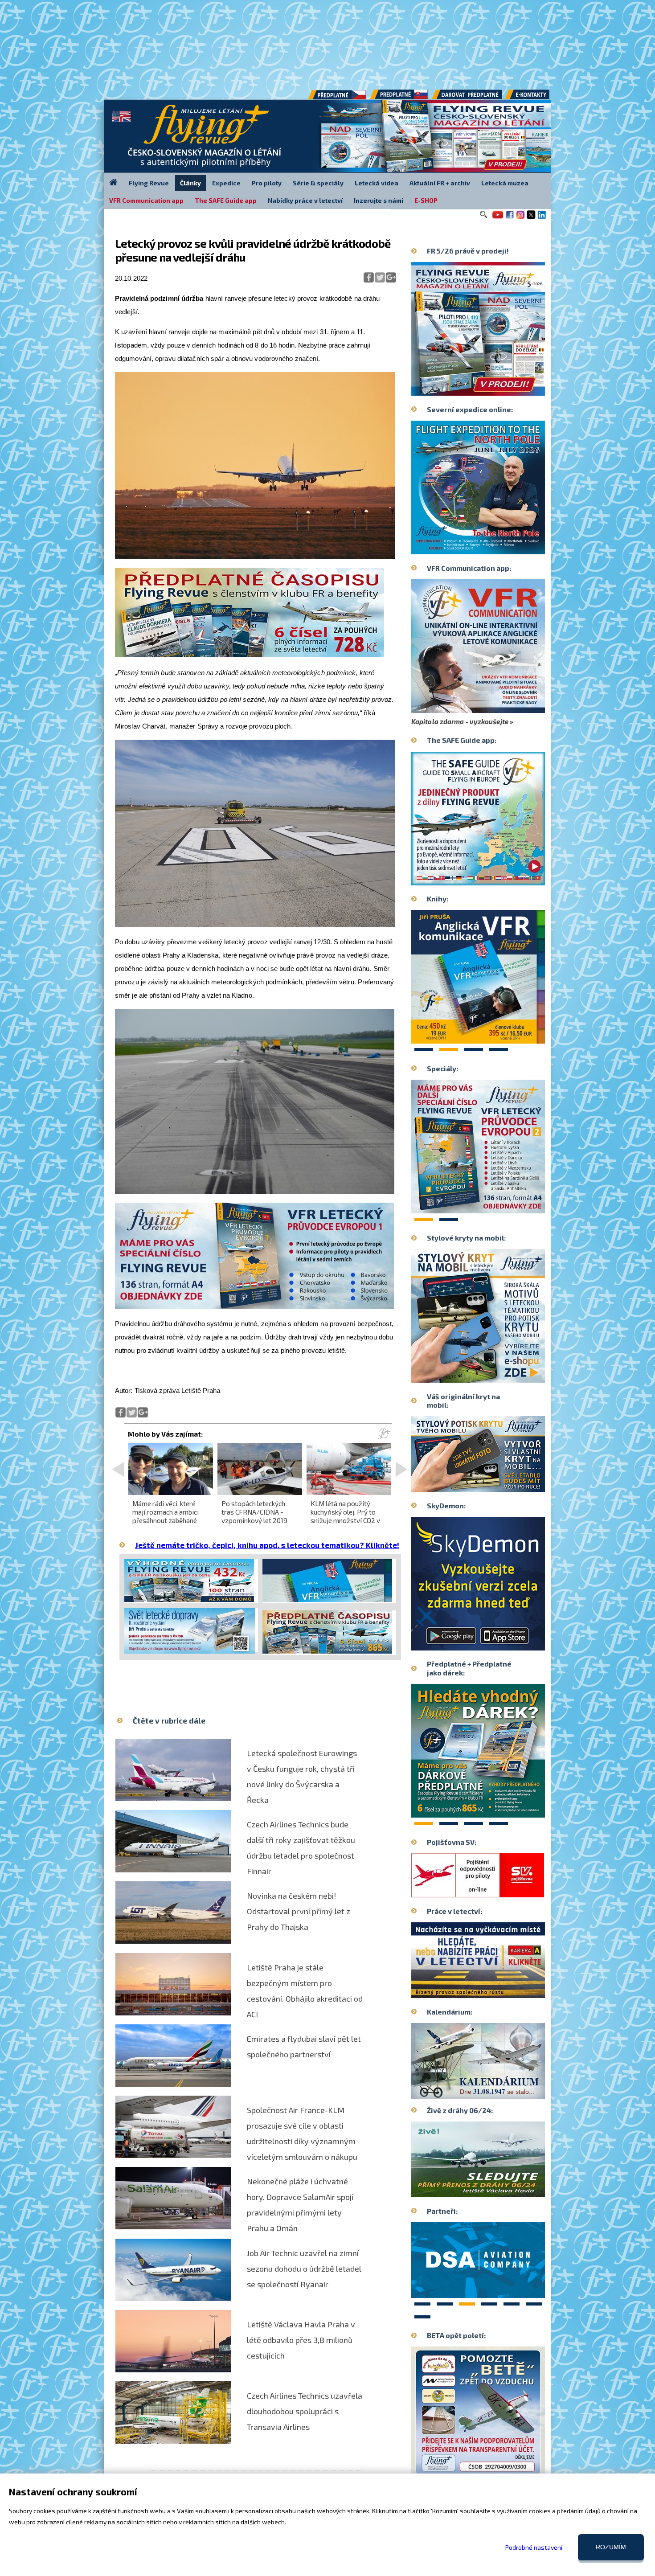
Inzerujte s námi (379, 200)
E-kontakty (536, 98)
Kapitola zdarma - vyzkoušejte (460, 721)
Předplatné (400, 98)
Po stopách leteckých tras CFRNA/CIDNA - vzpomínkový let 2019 (254, 1512)
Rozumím (611, 2547)
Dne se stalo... (497, 2092)
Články (190, 183)
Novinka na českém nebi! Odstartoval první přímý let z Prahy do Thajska (299, 1911)
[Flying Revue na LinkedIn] (542, 218)
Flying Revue (149, 183)
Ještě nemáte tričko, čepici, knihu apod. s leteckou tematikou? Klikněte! (267, 1545)
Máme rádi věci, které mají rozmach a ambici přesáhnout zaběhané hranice (166, 1516)
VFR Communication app (146, 200)
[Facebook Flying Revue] (510, 218)
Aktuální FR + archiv (440, 183)
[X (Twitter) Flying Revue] (531, 218)
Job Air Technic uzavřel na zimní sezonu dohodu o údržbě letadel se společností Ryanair (304, 2269)
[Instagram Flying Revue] (520, 218)
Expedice (226, 183)
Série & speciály (318, 183)
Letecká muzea (505, 183)
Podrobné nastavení (534, 2547)
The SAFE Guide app (226, 200)
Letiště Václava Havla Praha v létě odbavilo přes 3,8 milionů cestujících (301, 2340)
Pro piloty (267, 183)
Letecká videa (377, 183)
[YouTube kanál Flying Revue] (496, 218)
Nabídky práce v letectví (305, 200)
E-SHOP (426, 200)
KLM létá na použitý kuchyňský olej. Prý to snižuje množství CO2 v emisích (345, 1516)
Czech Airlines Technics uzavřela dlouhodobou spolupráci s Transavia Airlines (305, 2411)
